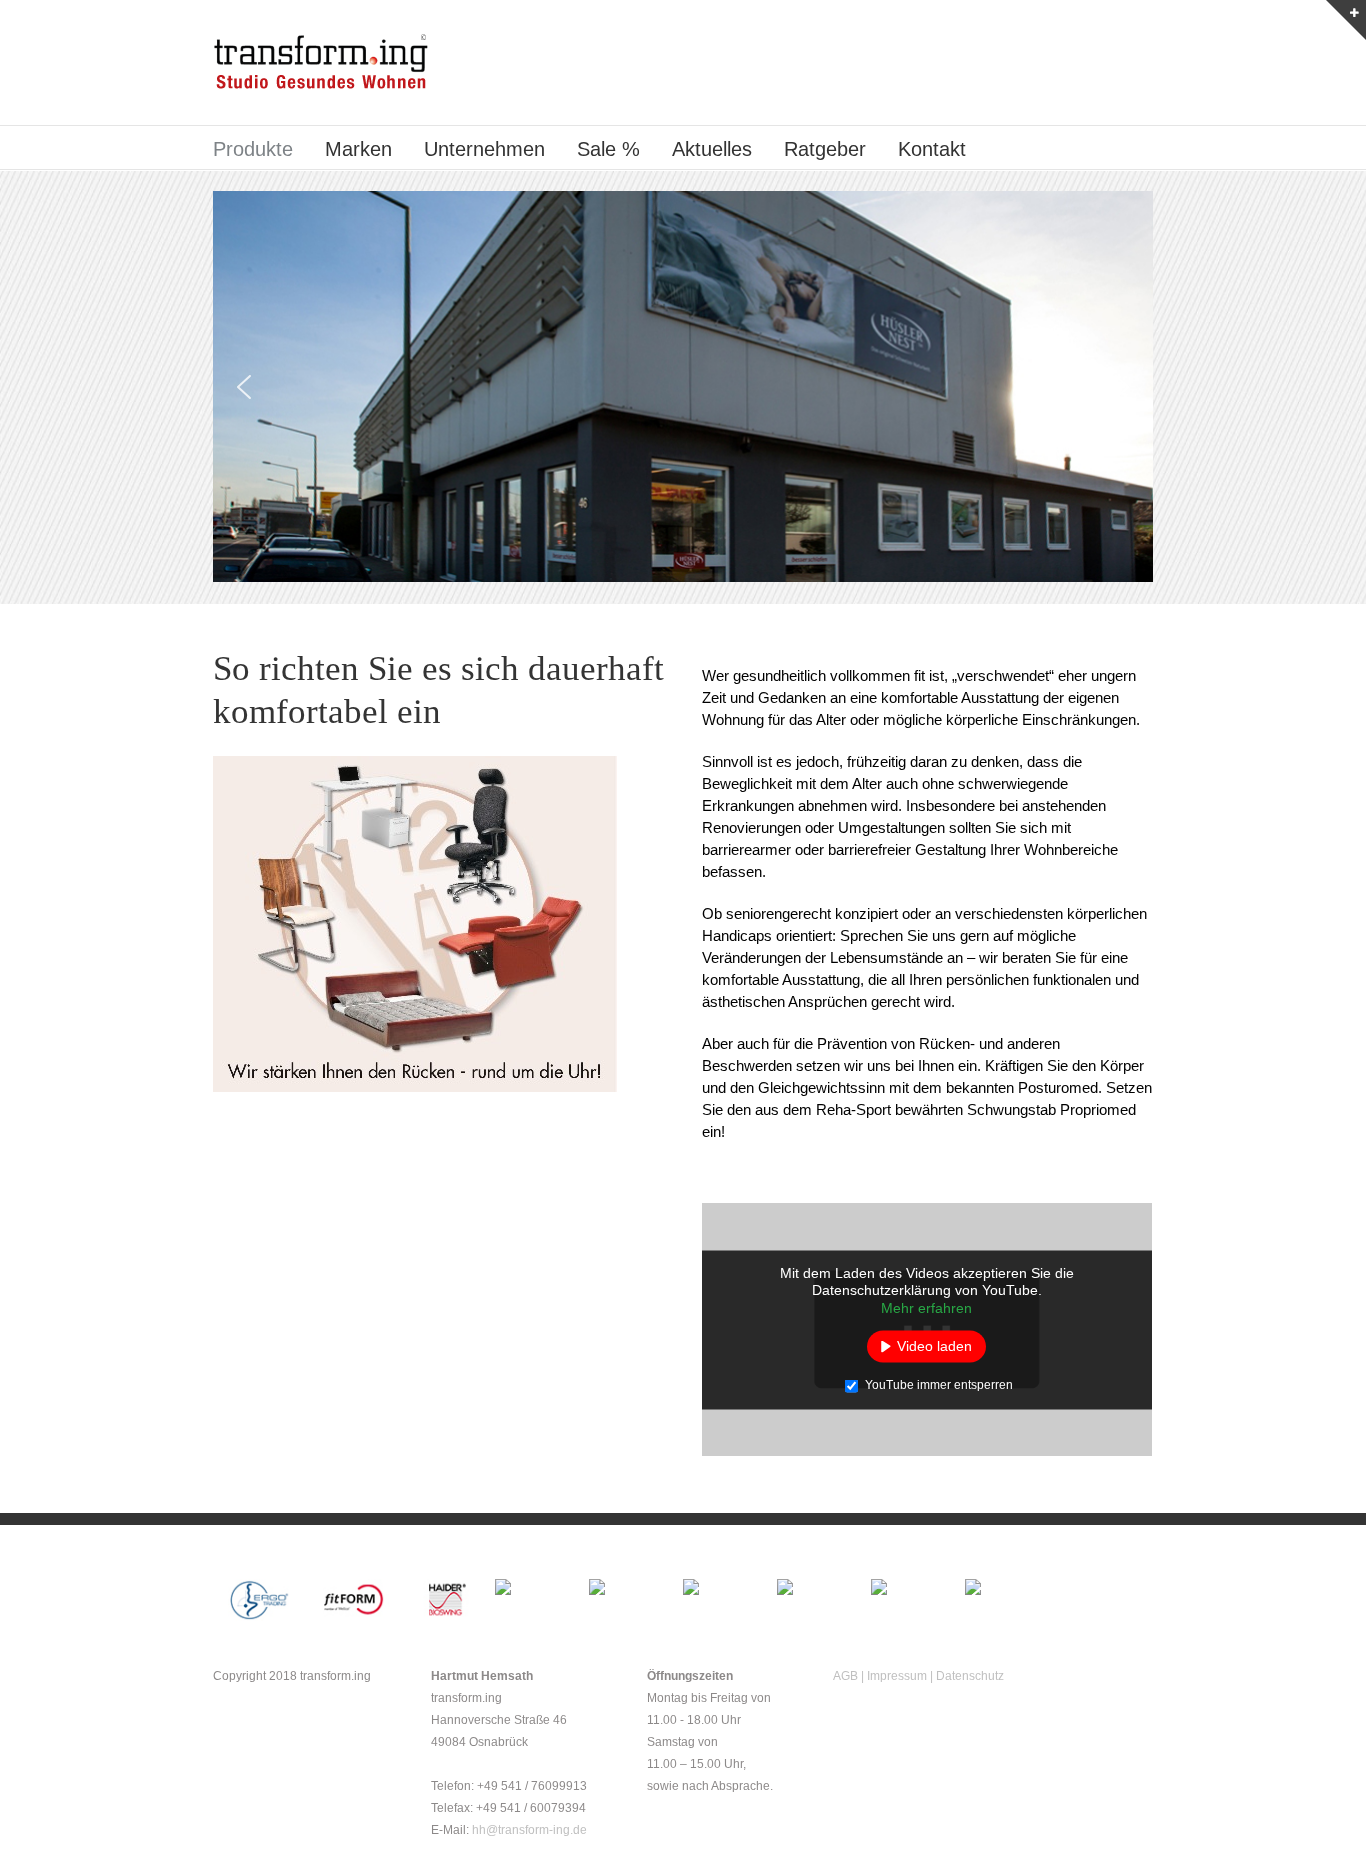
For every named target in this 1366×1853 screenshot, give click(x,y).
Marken (358, 149)
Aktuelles (712, 149)
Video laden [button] (934, 1346)
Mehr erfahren (926, 1307)
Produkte (253, 149)
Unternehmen (484, 149)
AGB (845, 1676)
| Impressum (894, 1676)
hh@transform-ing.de (529, 1830)
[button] (244, 387)
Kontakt (932, 149)
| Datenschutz (967, 1676)
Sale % (608, 149)
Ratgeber (825, 149)
